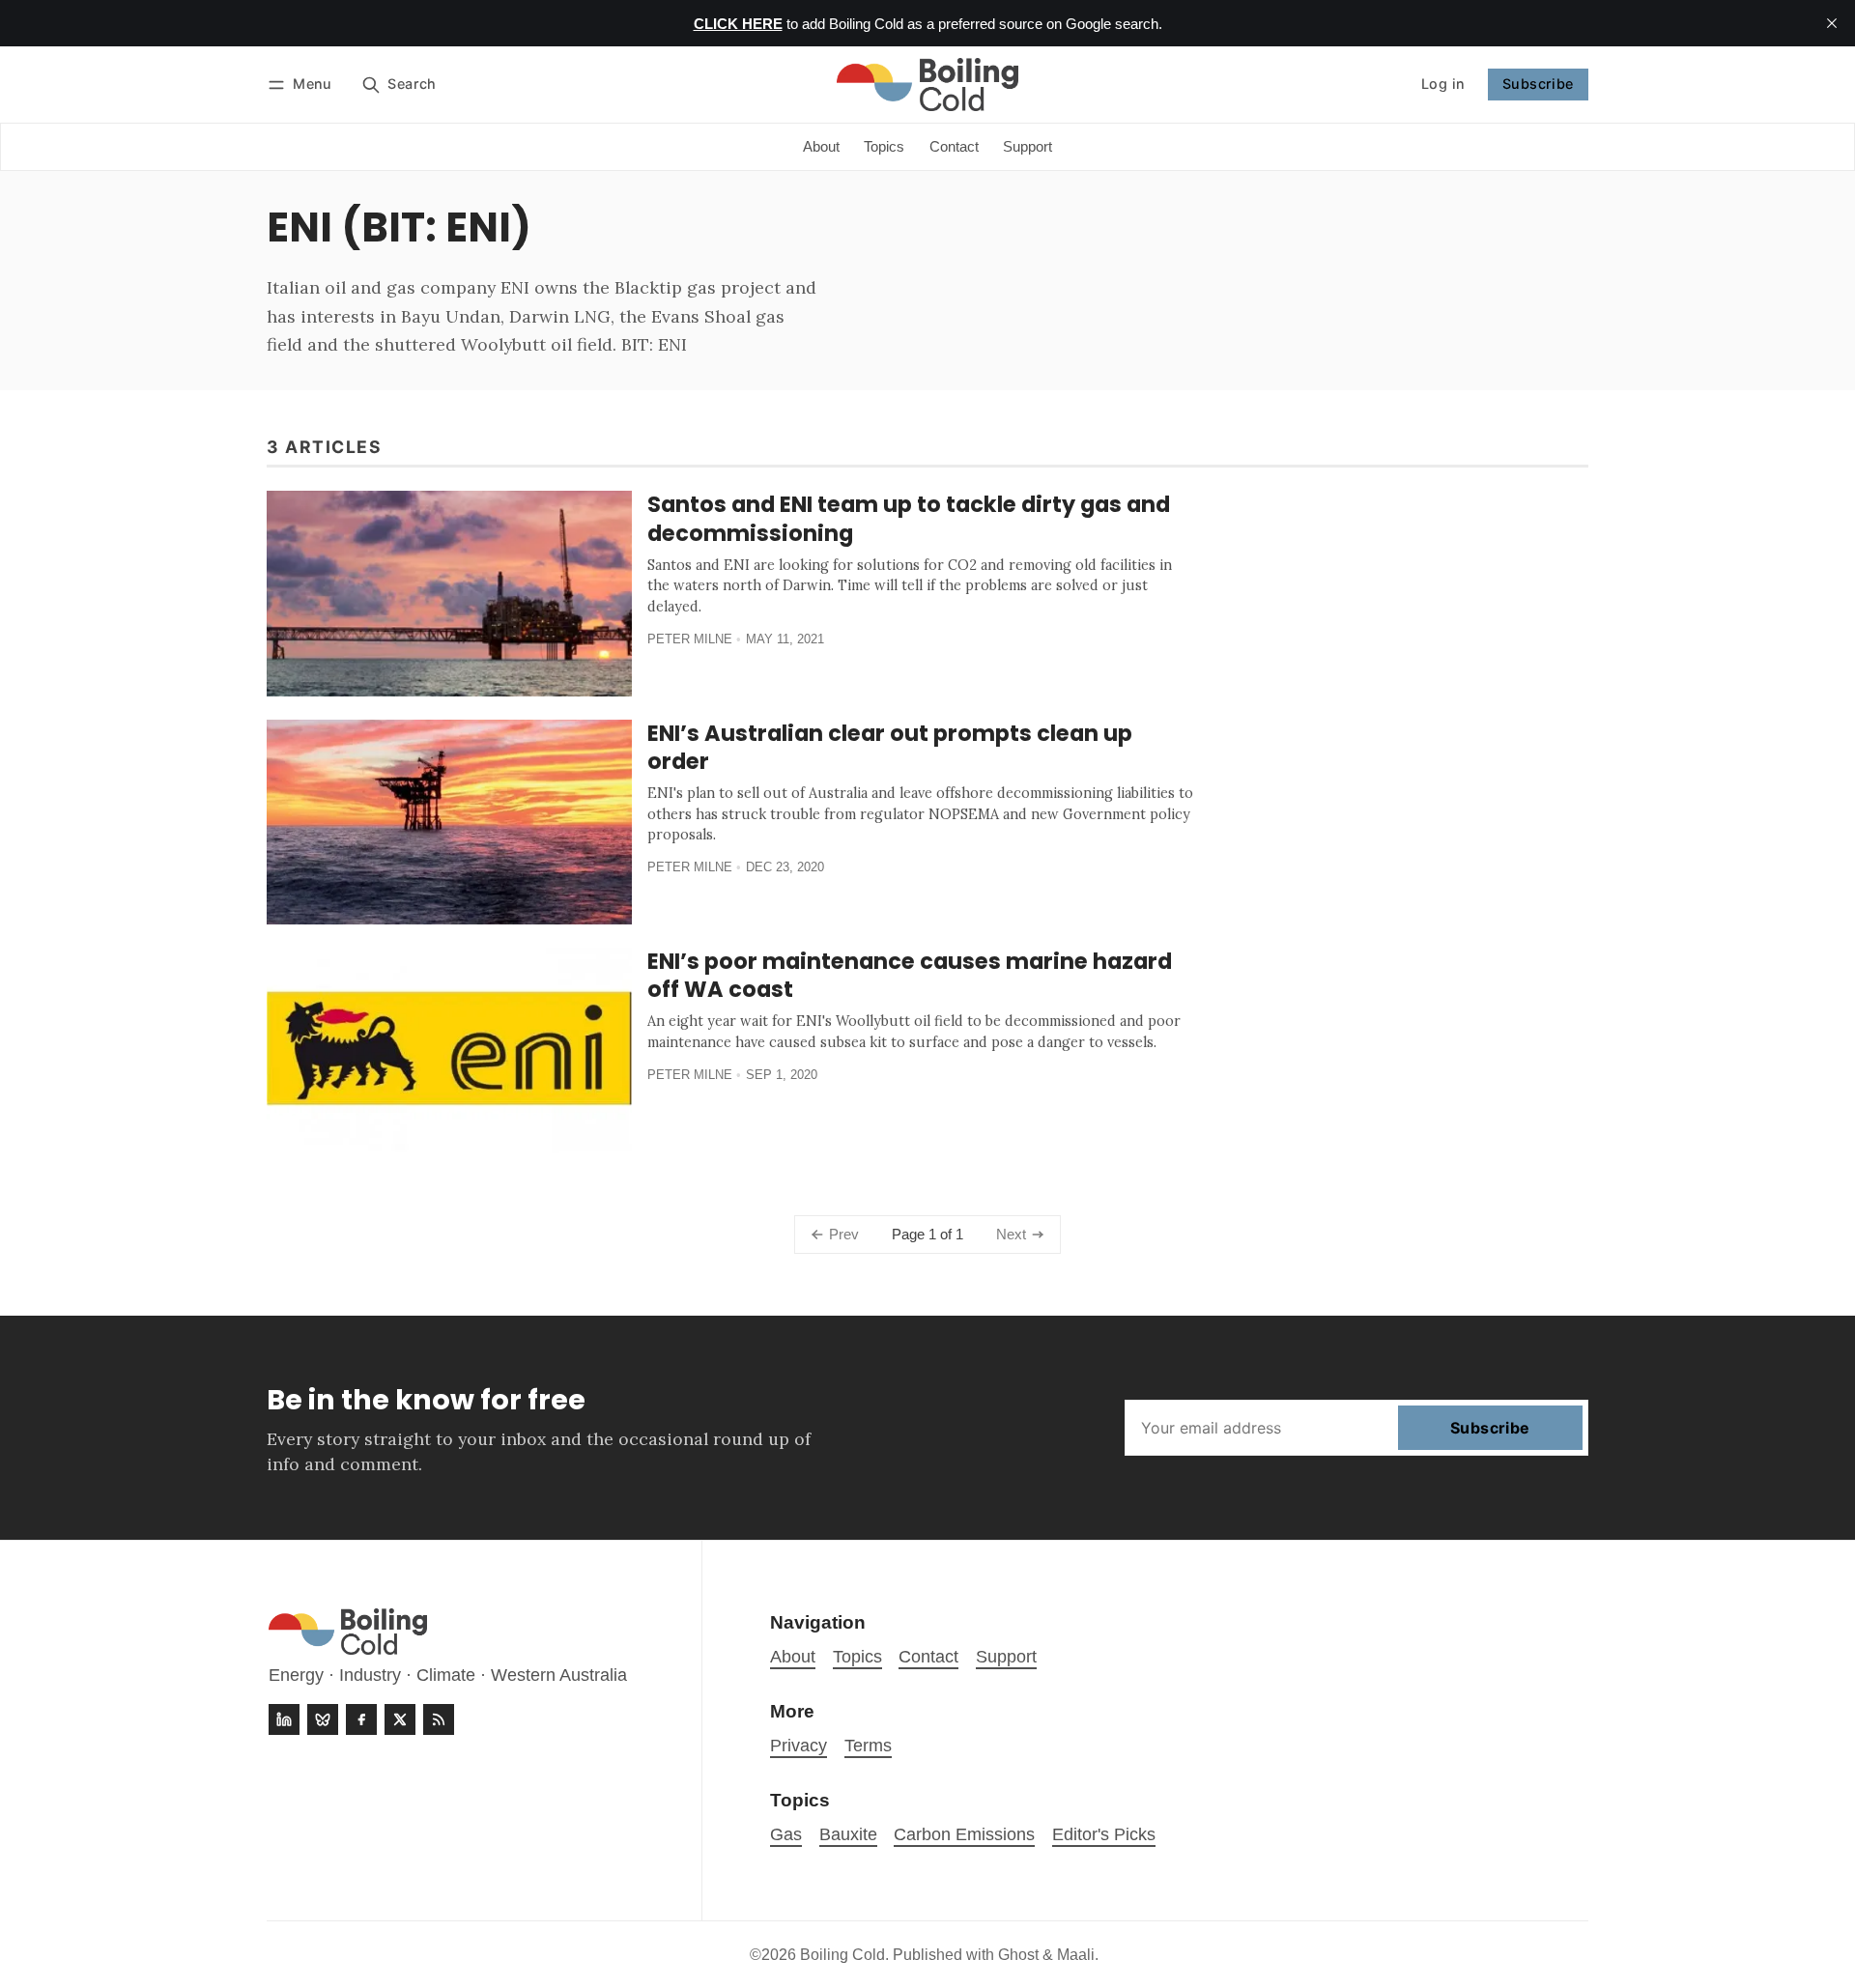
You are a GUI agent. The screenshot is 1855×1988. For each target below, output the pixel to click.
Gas (786, 1834)
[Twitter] (400, 1719)
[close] (1832, 23)
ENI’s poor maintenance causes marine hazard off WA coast (910, 975)
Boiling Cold (842, 1955)
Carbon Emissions (964, 1834)
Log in (1443, 84)
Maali (1076, 1955)
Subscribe (1538, 84)
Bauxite (848, 1834)
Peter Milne (690, 639)
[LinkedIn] (284, 1719)
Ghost (1018, 1955)
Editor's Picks (1104, 1834)
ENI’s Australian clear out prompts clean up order (890, 747)
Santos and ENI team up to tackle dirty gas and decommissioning (909, 518)
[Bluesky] (323, 1719)
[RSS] (439, 1719)
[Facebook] (361, 1719)
